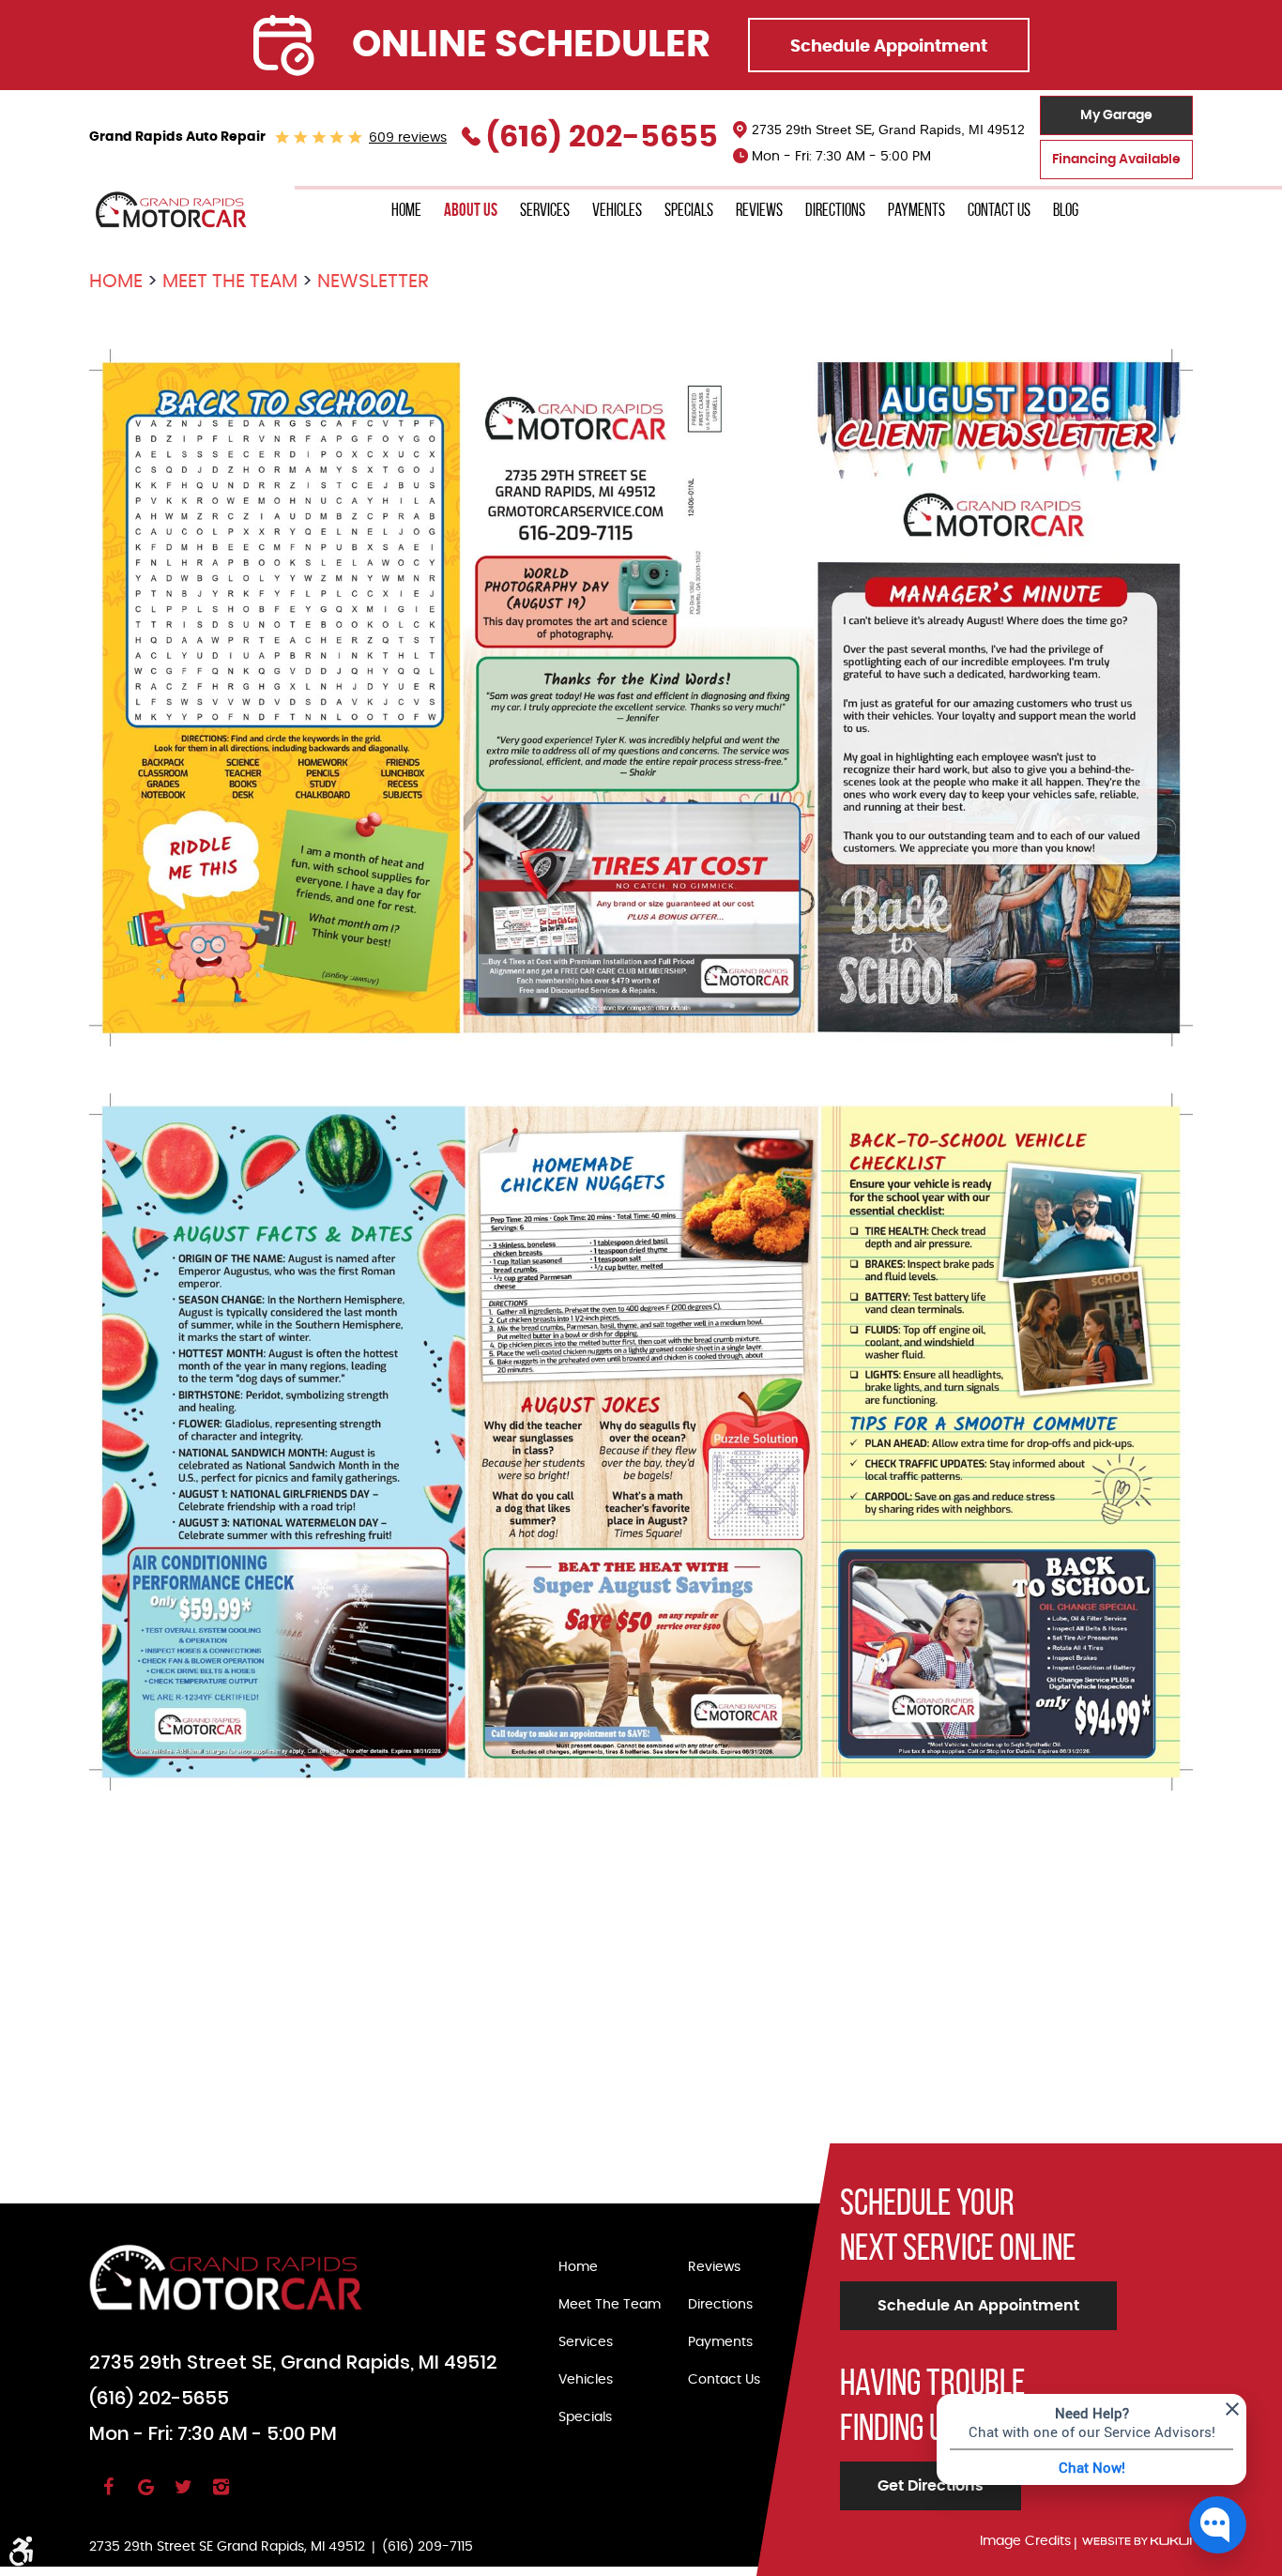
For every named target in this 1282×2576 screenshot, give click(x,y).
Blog (1066, 210)
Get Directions (931, 2486)
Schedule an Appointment (978, 2306)
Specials (689, 210)
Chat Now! (1092, 2467)
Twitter (183, 2495)
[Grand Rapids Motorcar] (172, 210)
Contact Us (999, 210)
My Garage (1116, 115)
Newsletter (373, 282)
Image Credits (1025, 2541)
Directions (835, 210)
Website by (1137, 2542)
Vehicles (617, 210)
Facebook (108, 2495)
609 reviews (408, 138)
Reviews (759, 210)
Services (545, 210)
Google (145, 2495)
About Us (471, 210)
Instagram (221, 2495)
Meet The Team (230, 282)
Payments (916, 210)
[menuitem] (406, 211)
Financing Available (1116, 160)
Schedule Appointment (889, 47)
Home (406, 210)
